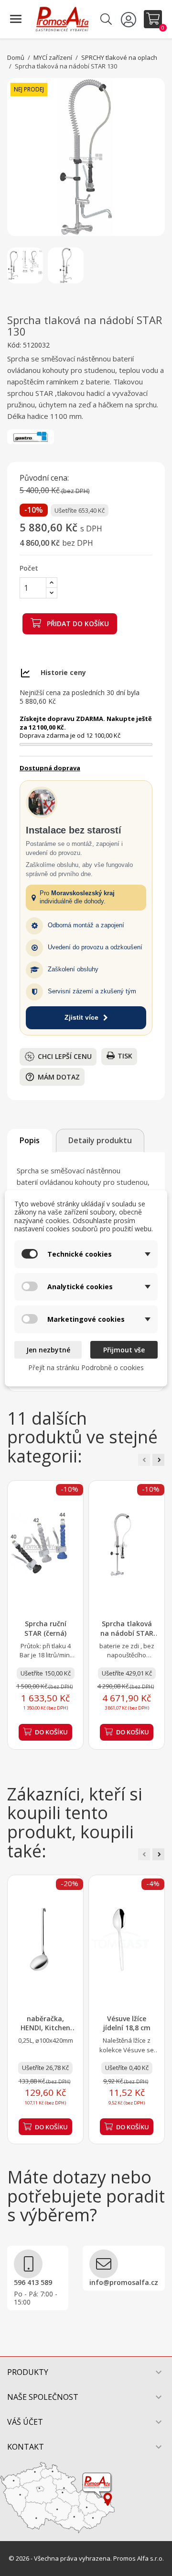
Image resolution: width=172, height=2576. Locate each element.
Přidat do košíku (77, 624)
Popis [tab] (30, 1140)
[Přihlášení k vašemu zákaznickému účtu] (130, 19)
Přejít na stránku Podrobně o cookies (86, 1367)
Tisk (125, 1056)
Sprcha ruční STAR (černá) (45, 1628)
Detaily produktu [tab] (100, 1140)
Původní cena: (44, 478)
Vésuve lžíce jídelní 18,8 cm (127, 2023)
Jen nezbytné (48, 1350)
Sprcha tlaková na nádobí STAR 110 (127, 1633)
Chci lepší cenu (65, 1056)
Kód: (14, 345)
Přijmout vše (124, 1350)
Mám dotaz (52, 1077)
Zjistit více (81, 1017)
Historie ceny (63, 672)
